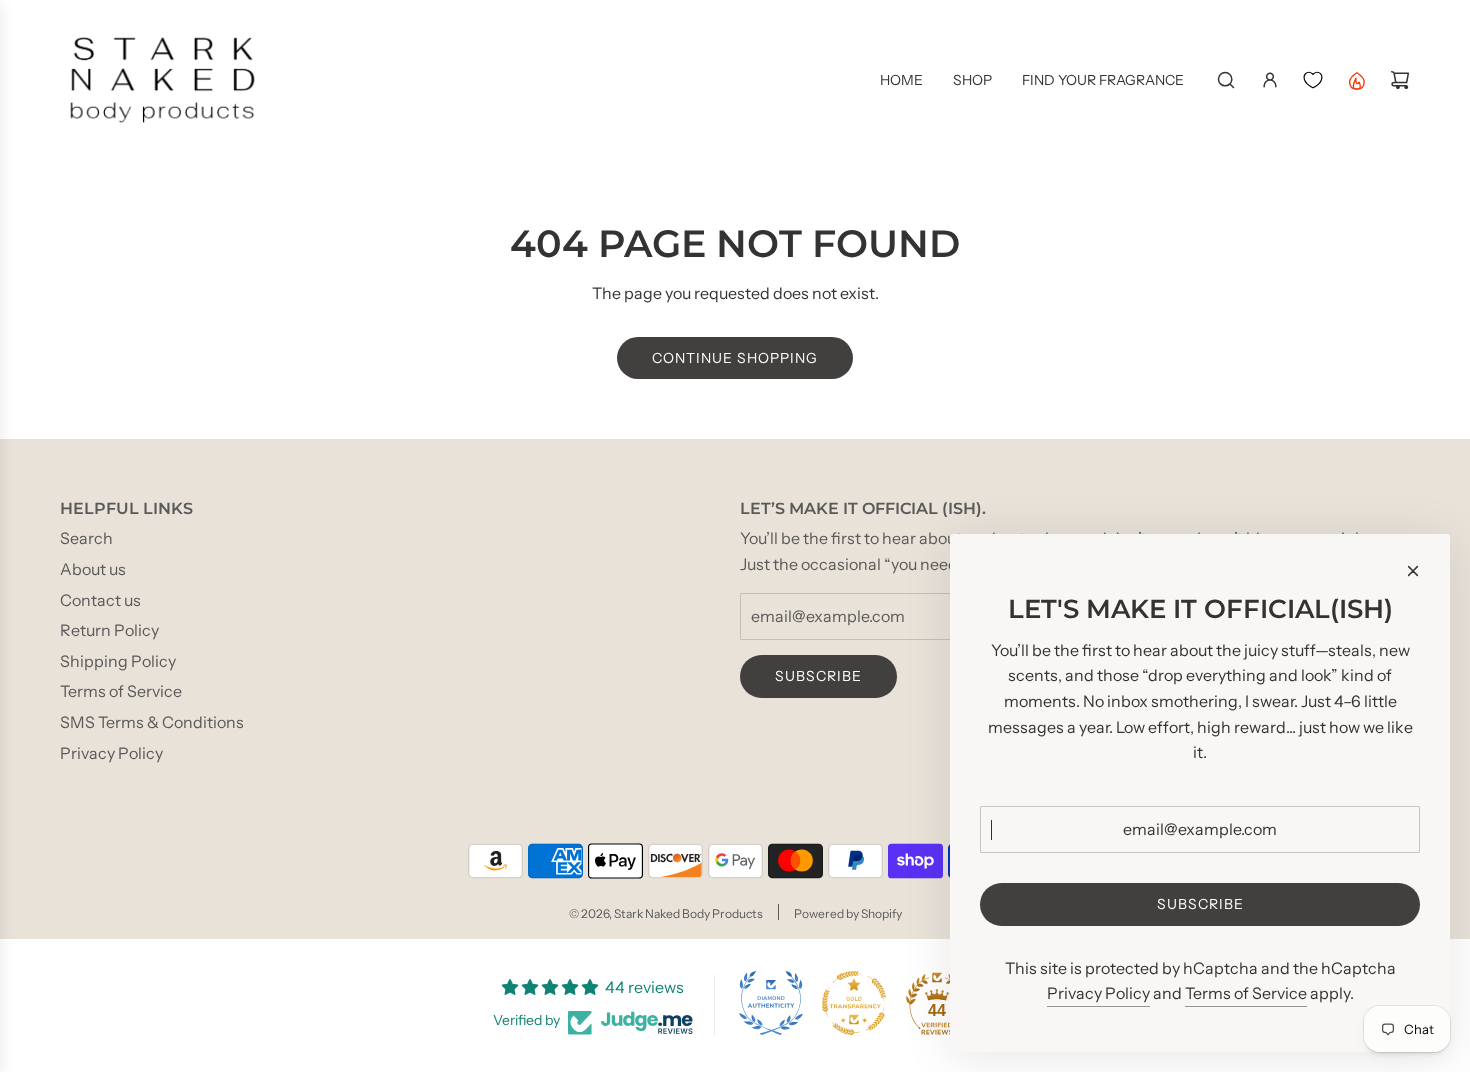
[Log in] (1270, 80)
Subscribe (818, 676)
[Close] (1413, 571)
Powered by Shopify (848, 913)
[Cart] (1400, 80)
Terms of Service (1246, 993)
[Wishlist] (1313, 80)
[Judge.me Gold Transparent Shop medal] (854, 1003)
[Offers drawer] (1356, 80)
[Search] (1226, 80)
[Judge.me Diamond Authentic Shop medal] (771, 1003)
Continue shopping (735, 358)
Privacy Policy (1098, 993)
